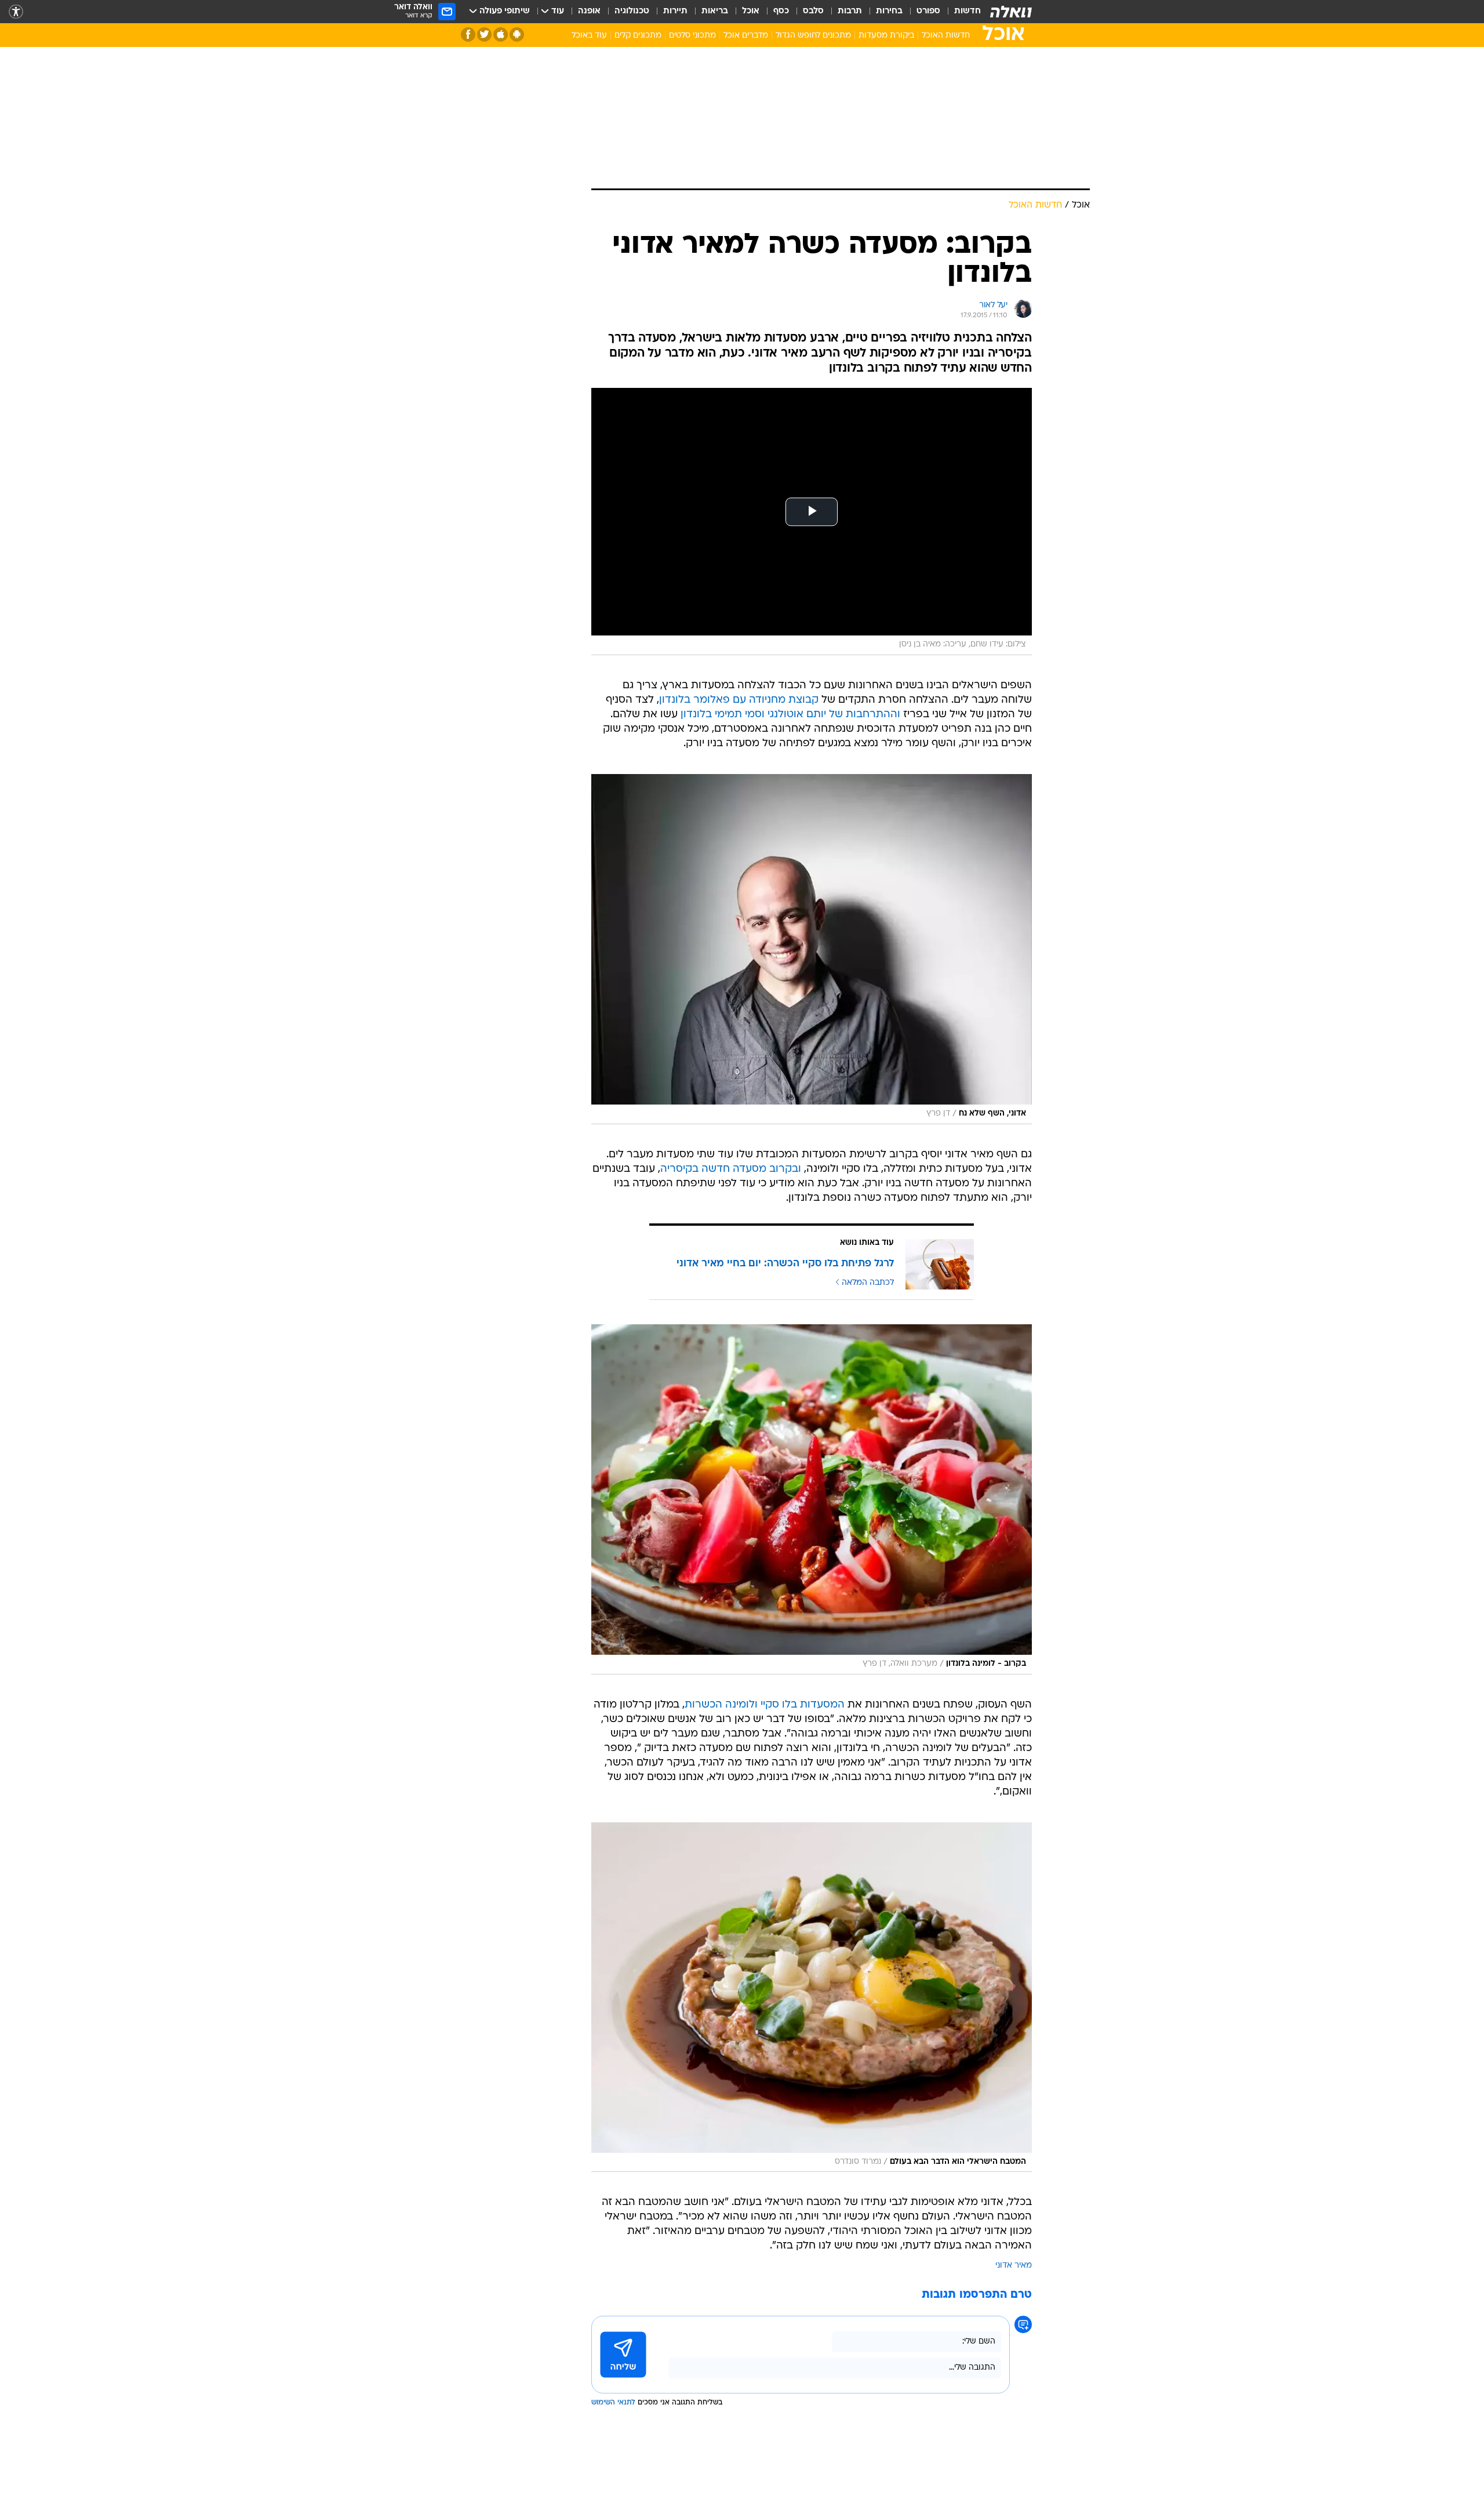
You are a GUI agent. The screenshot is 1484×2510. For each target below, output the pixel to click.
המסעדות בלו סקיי (803, 1705)
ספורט (928, 11)
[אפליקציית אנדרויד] (517, 34)
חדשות (967, 11)
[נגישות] (16, 12)
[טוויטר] (484, 34)
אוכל (751, 11)
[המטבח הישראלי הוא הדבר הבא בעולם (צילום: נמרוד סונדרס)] (812, 1997)
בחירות (889, 11)
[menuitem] (961, 12)
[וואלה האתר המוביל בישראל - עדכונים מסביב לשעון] (1011, 12)
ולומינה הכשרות (721, 1705)
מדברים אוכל (746, 36)
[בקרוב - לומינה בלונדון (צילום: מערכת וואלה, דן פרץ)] (812, 1499)
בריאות (715, 11)
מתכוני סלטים (692, 36)
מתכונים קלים (638, 36)
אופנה (589, 11)
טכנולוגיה (632, 11)
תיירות (675, 11)
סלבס (813, 11)
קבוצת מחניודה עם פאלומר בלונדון (739, 700)
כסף (781, 11)
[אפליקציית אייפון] (501, 34)
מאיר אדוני (1014, 2266)
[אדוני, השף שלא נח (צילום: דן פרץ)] (812, 949)
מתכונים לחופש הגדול (813, 36)
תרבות (850, 11)
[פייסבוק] (468, 34)
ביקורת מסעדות (886, 36)
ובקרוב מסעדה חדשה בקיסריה (731, 1169)
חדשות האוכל (946, 36)
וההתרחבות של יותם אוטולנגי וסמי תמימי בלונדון (790, 715)
